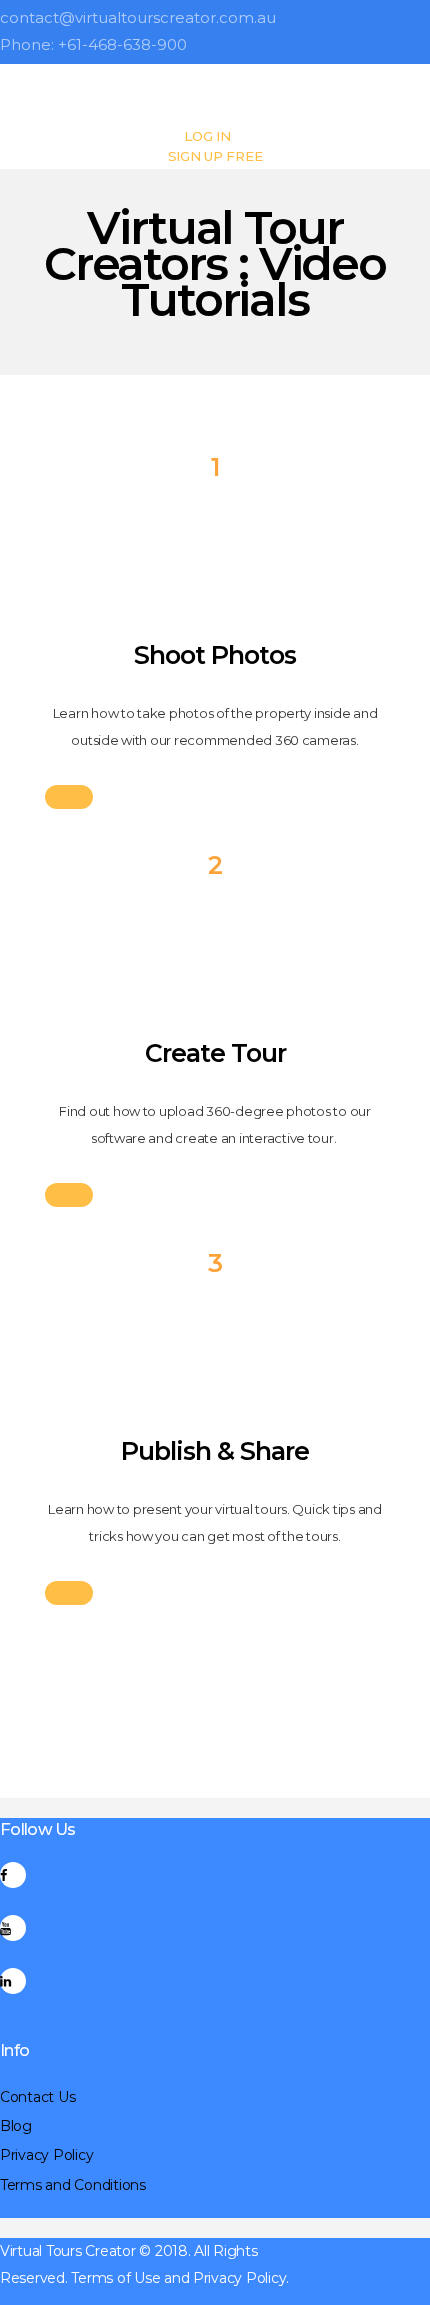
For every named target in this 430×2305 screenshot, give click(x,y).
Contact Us (37, 2097)
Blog (16, 2126)
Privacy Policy (46, 2155)
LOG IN (207, 136)
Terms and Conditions (73, 2185)
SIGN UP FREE (215, 156)
